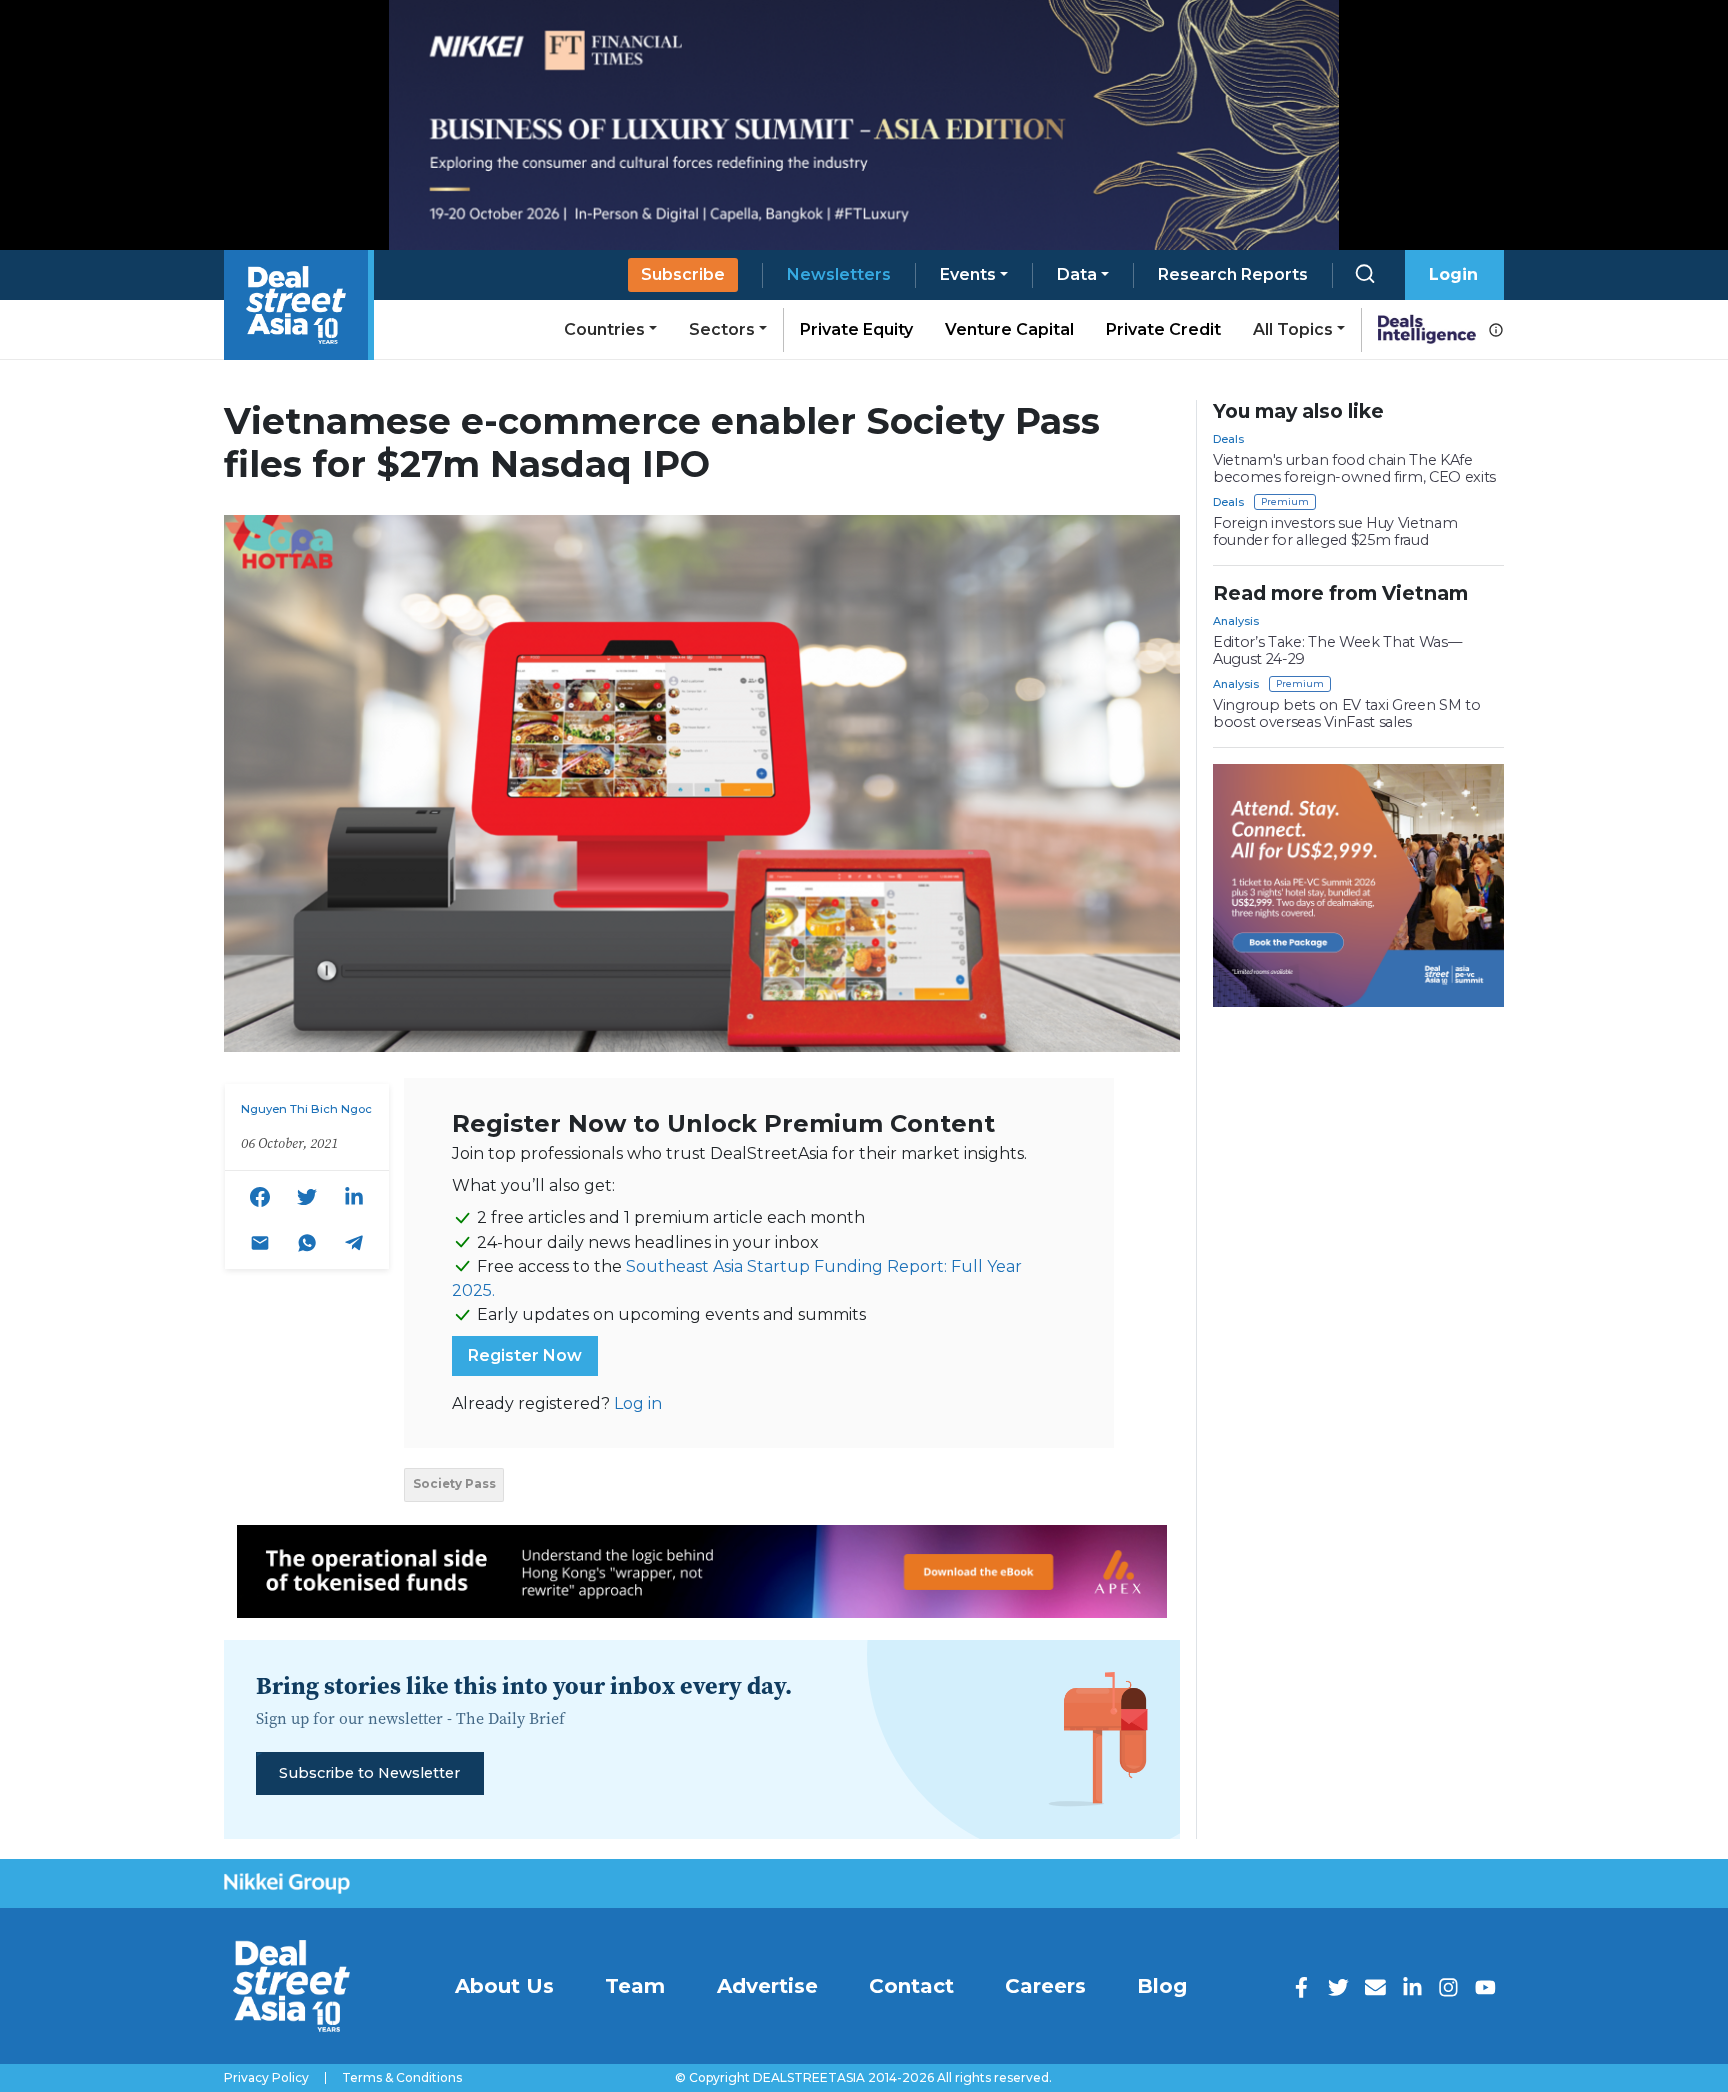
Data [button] (1077, 274)
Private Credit (1163, 329)
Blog (1162, 1986)
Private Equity (856, 329)
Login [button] (1453, 274)
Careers (1045, 1986)
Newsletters (839, 274)
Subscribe (683, 274)
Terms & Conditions (402, 2078)
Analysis (1236, 621)
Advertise (767, 1986)
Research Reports (1233, 274)
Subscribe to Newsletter (369, 1773)
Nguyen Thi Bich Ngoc (306, 1109)
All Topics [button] (1293, 329)
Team (635, 1986)
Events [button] (968, 274)
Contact (911, 1986)
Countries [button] (604, 329)
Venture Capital (1009, 329)
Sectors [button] (722, 329)
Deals (1228, 439)
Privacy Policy (266, 2078)
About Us (504, 1986)
